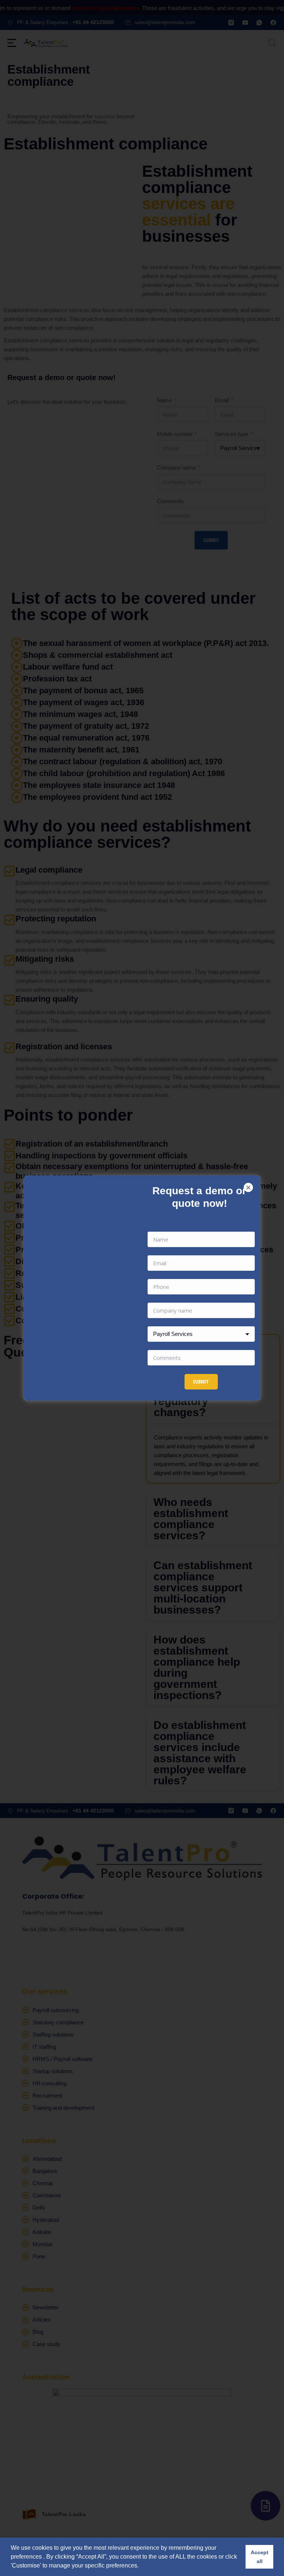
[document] (142, 1288)
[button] (248, 1187)
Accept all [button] (260, 2557)
